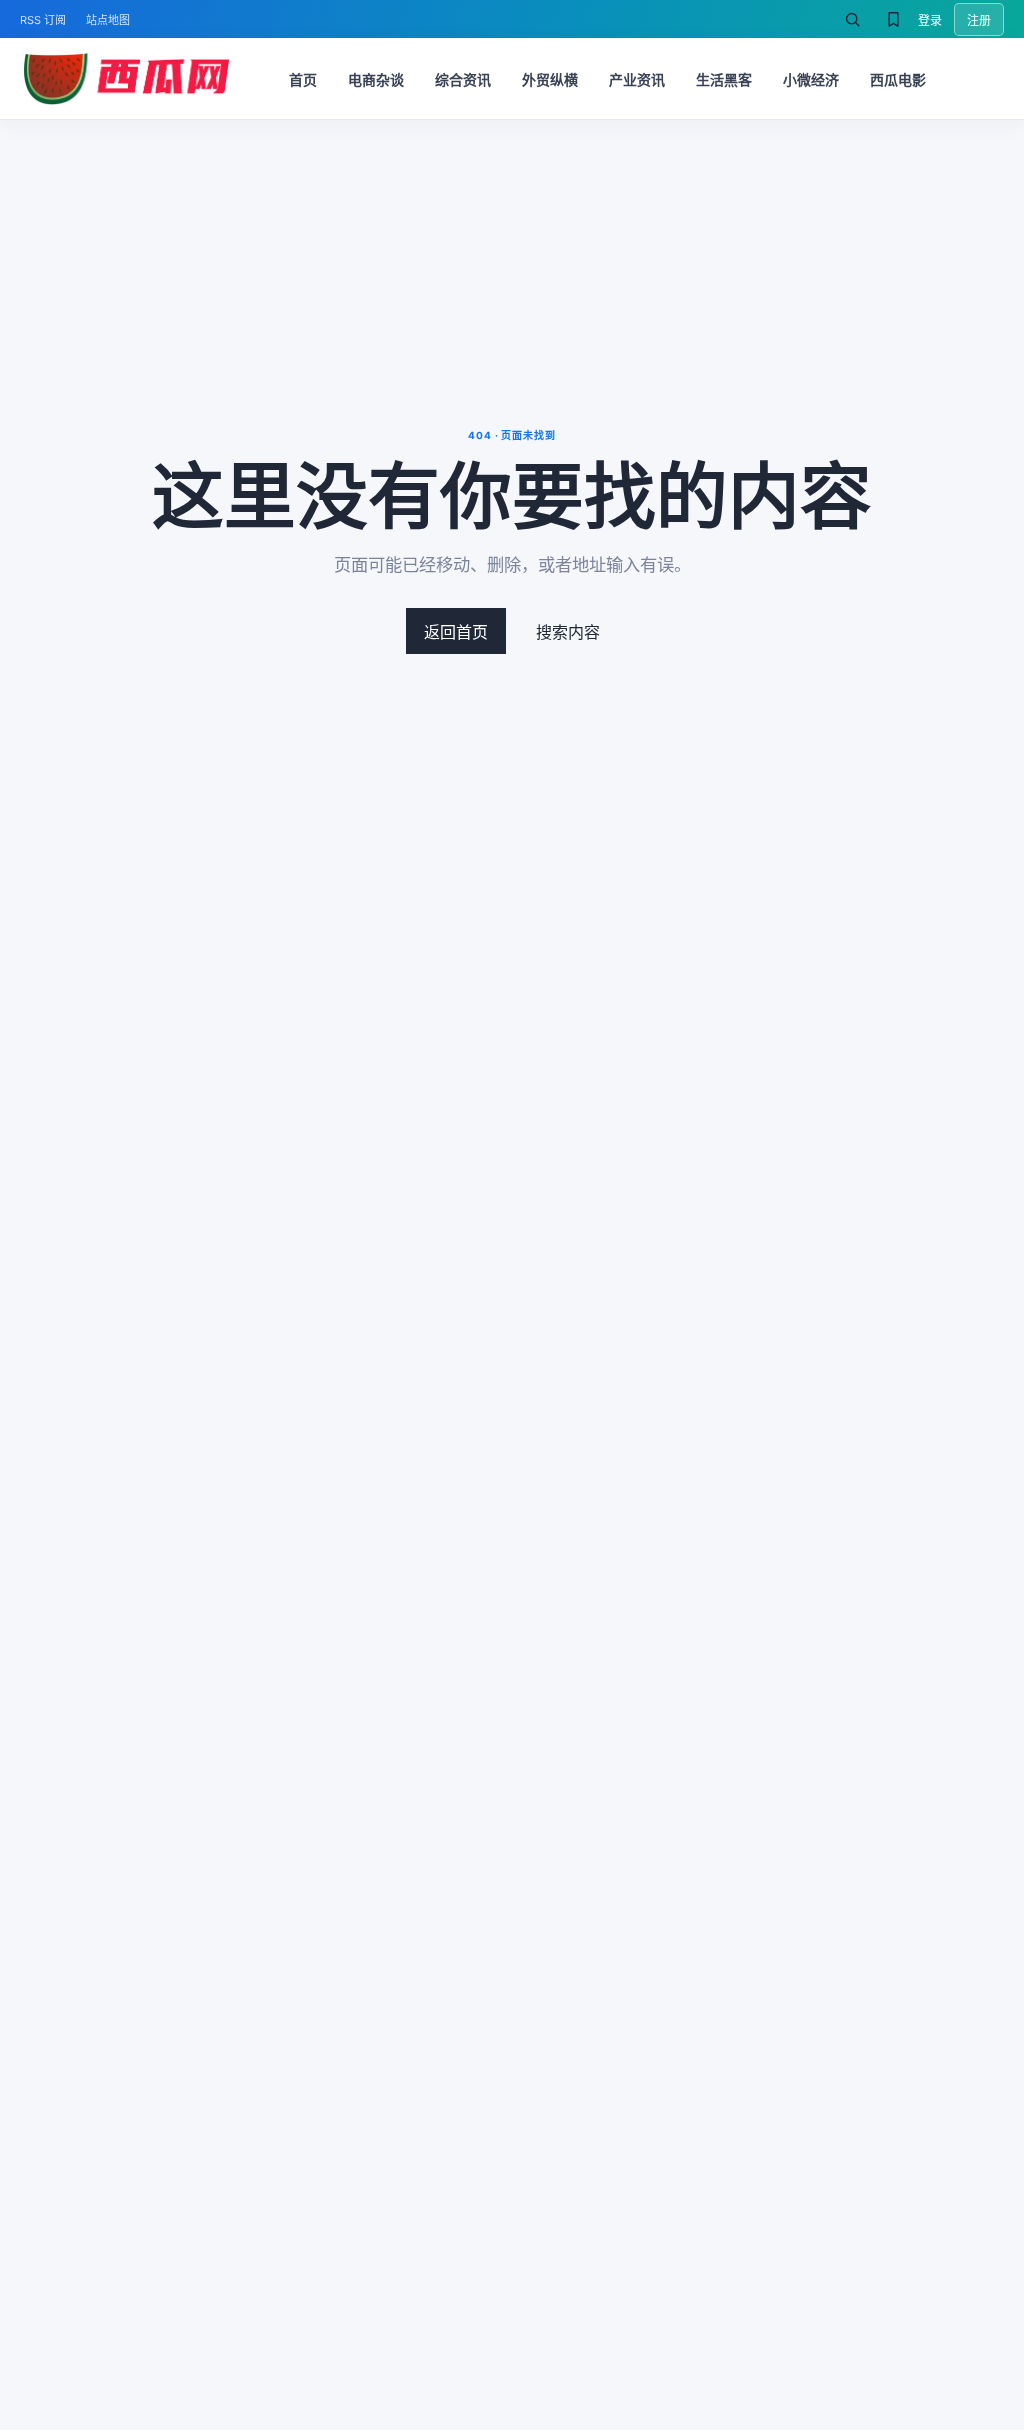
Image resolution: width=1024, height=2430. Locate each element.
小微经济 (811, 79)
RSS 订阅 (43, 20)
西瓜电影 (898, 79)
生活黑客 (724, 79)
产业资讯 (637, 79)
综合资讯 (463, 79)
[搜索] (852, 19)
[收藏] (893, 19)
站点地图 (108, 20)
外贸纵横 (550, 79)
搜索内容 (568, 632)
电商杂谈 (376, 79)
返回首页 (456, 632)
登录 (930, 20)
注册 (979, 20)
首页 (303, 79)
